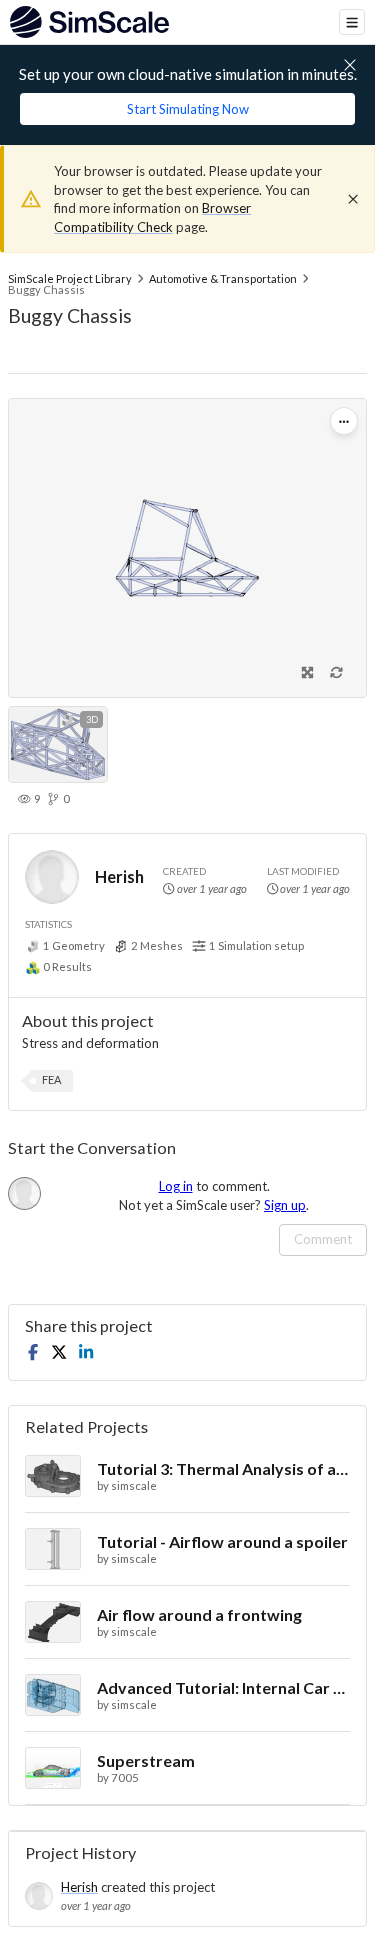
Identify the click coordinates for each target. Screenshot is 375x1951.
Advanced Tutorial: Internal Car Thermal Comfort (223, 1687)
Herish (119, 876)
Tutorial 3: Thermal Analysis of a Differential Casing (223, 1468)
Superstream (146, 1760)
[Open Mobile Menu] (352, 22)
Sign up (285, 1205)
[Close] (353, 199)
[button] (51, 1081)
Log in (176, 1186)
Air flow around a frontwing (199, 1614)
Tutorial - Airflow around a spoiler (222, 1541)
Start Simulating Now (188, 109)
